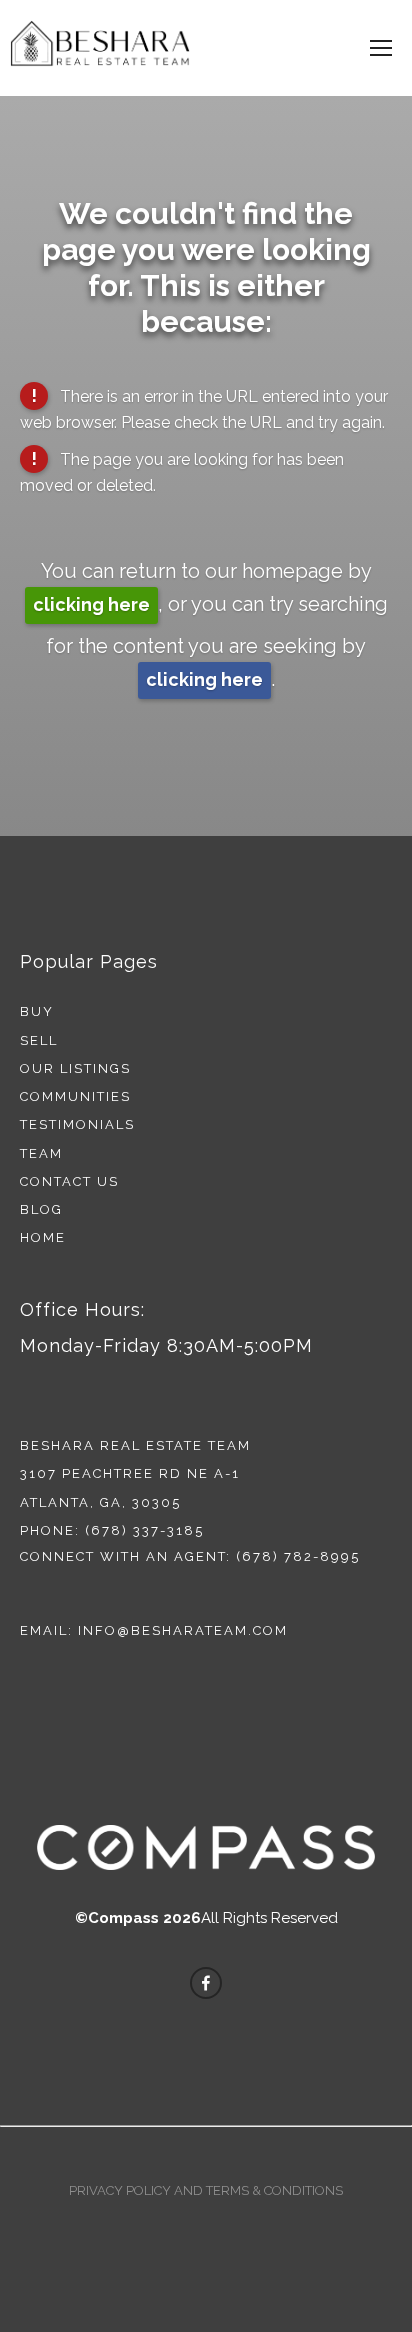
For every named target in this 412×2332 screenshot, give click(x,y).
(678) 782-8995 (298, 1556)
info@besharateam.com (183, 1630)
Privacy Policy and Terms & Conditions (206, 2190)
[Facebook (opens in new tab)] (206, 1983)
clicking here (91, 604)
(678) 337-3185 (144, 1530)
